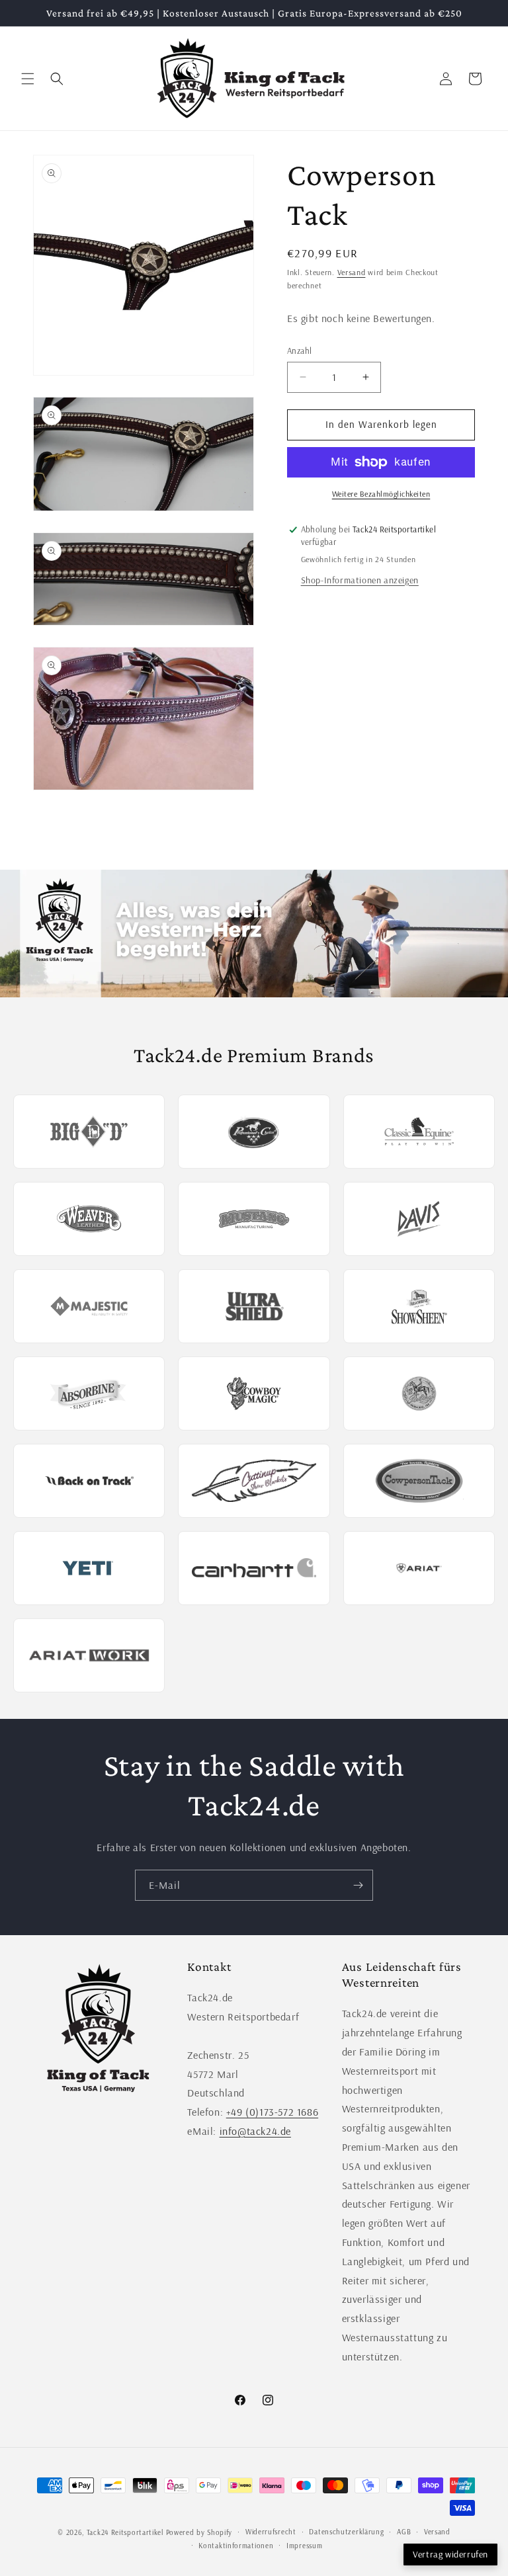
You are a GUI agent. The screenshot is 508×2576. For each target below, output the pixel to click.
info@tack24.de (255, 2131)
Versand (352, 272)
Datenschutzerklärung (346, 2532)
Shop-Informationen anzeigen (360, 580)
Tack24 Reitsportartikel (125, 2532)
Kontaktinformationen (236, 2546)
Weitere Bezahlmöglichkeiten (381, 494)
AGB (404, 2532)
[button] (28, 79)
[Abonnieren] (358, 1885)
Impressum (304, 2546)
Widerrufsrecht (271, 2532)
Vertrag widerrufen (450, 2554)
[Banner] (254, 934)
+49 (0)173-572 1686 (272, 2112)
